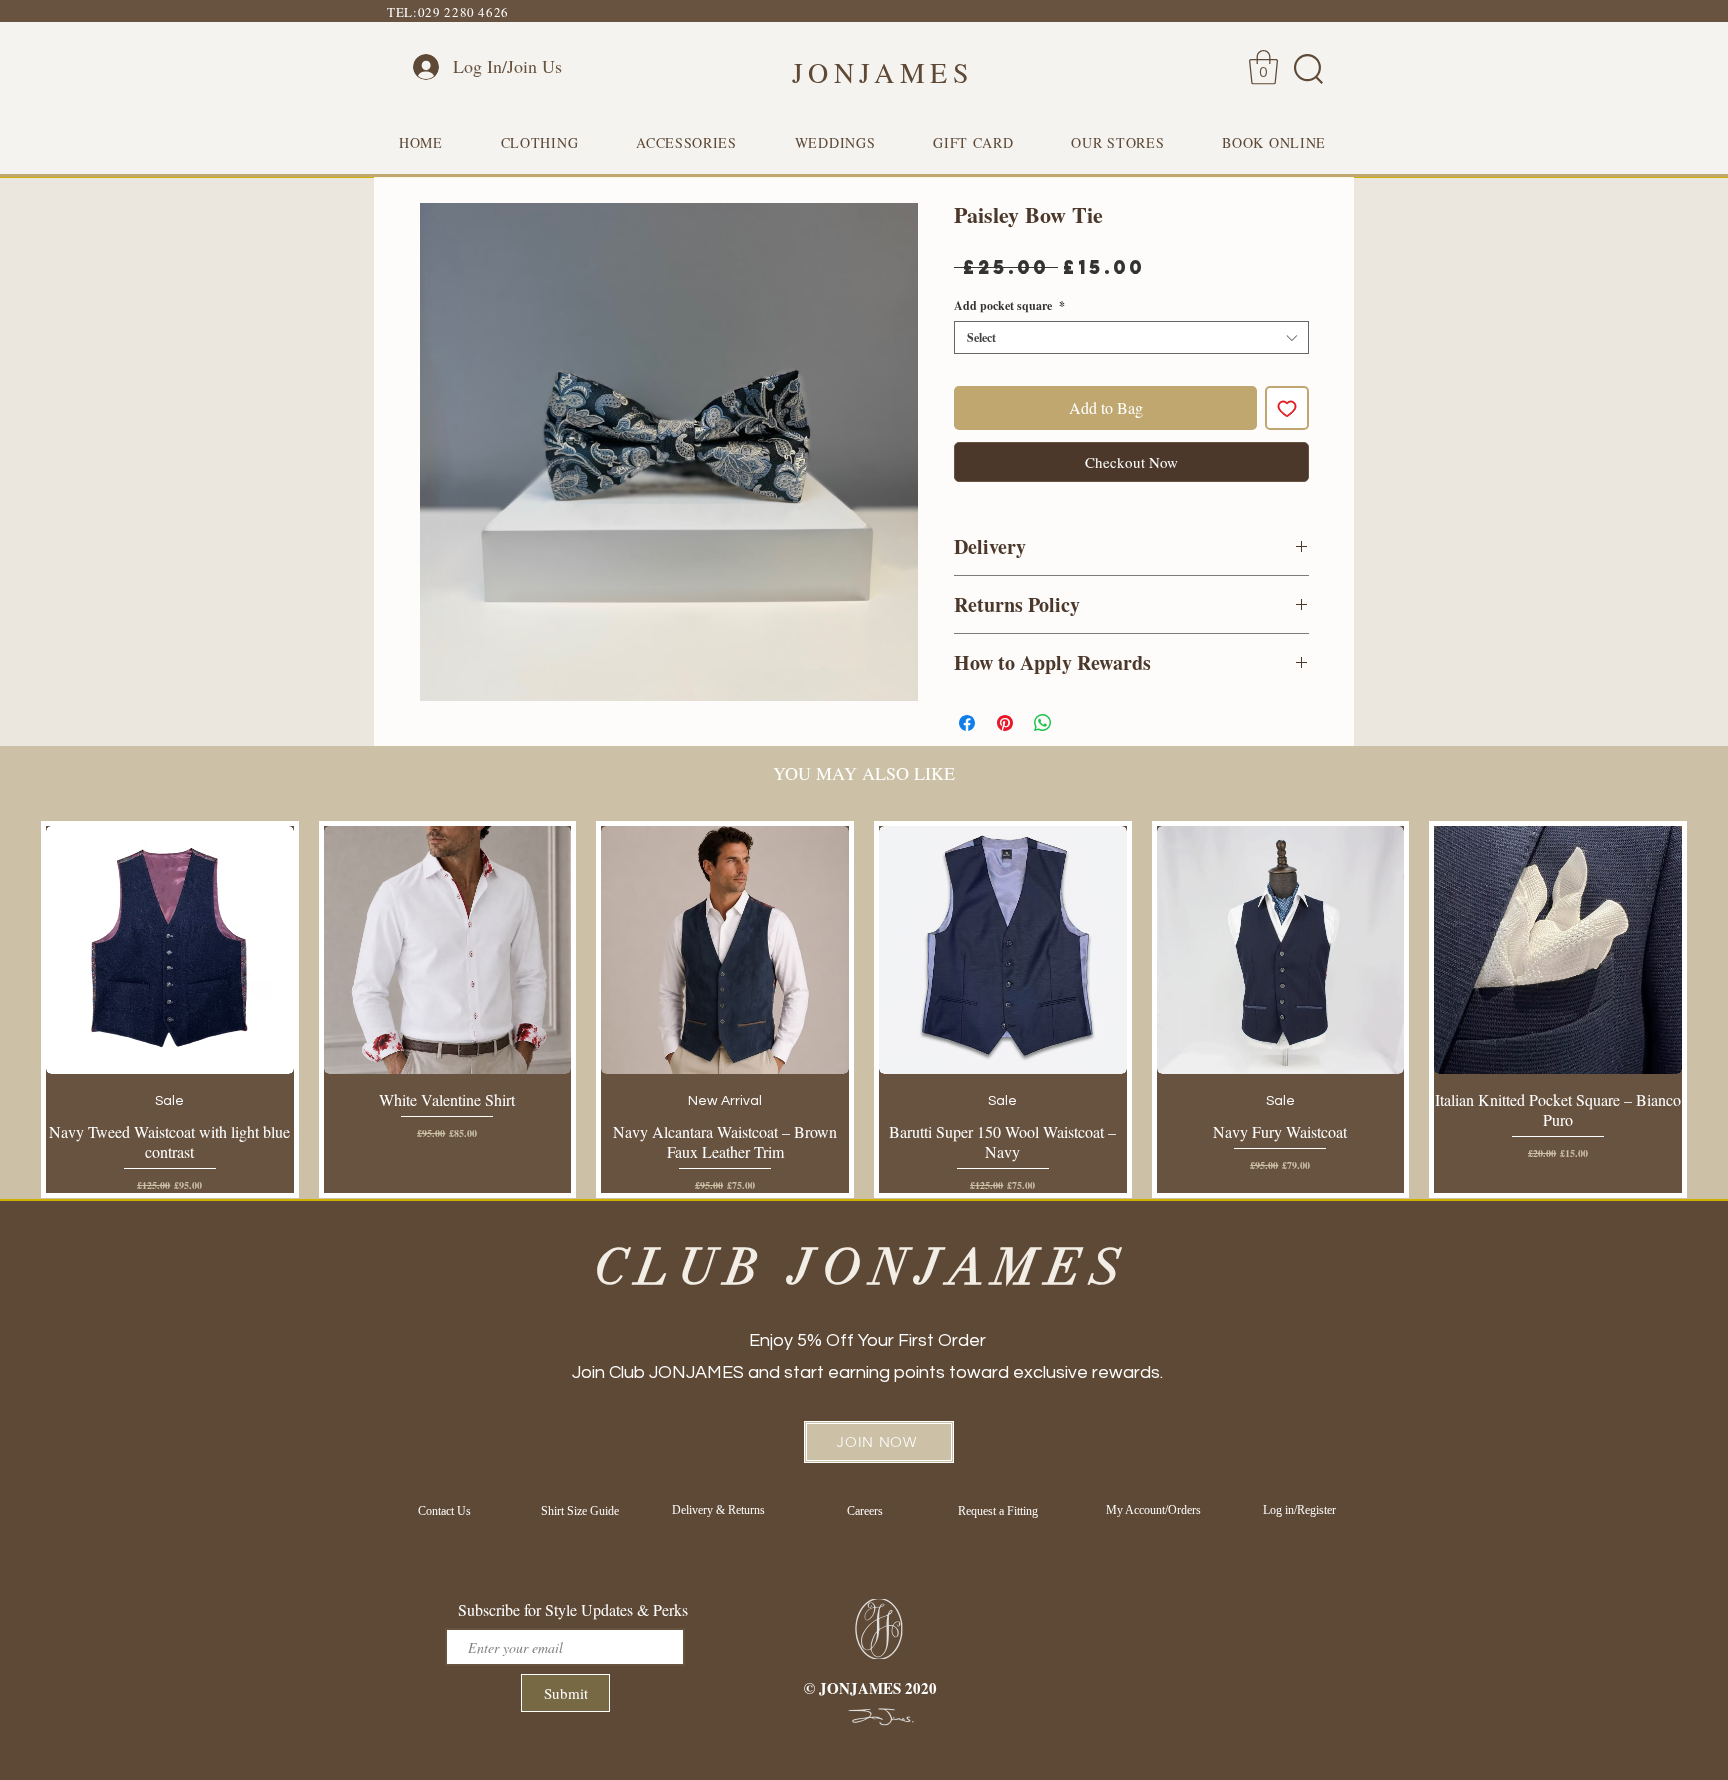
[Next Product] (1716, 1009)
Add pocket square (1009, 305)
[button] (1263, 67)
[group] (864, 1009)
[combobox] (1131, 337)
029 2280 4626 (463, 12)
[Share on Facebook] (967, 723)
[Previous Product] (12, 1009)
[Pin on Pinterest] (1005, 723)
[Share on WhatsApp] (1043, 723)
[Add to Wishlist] (1287, 408)
